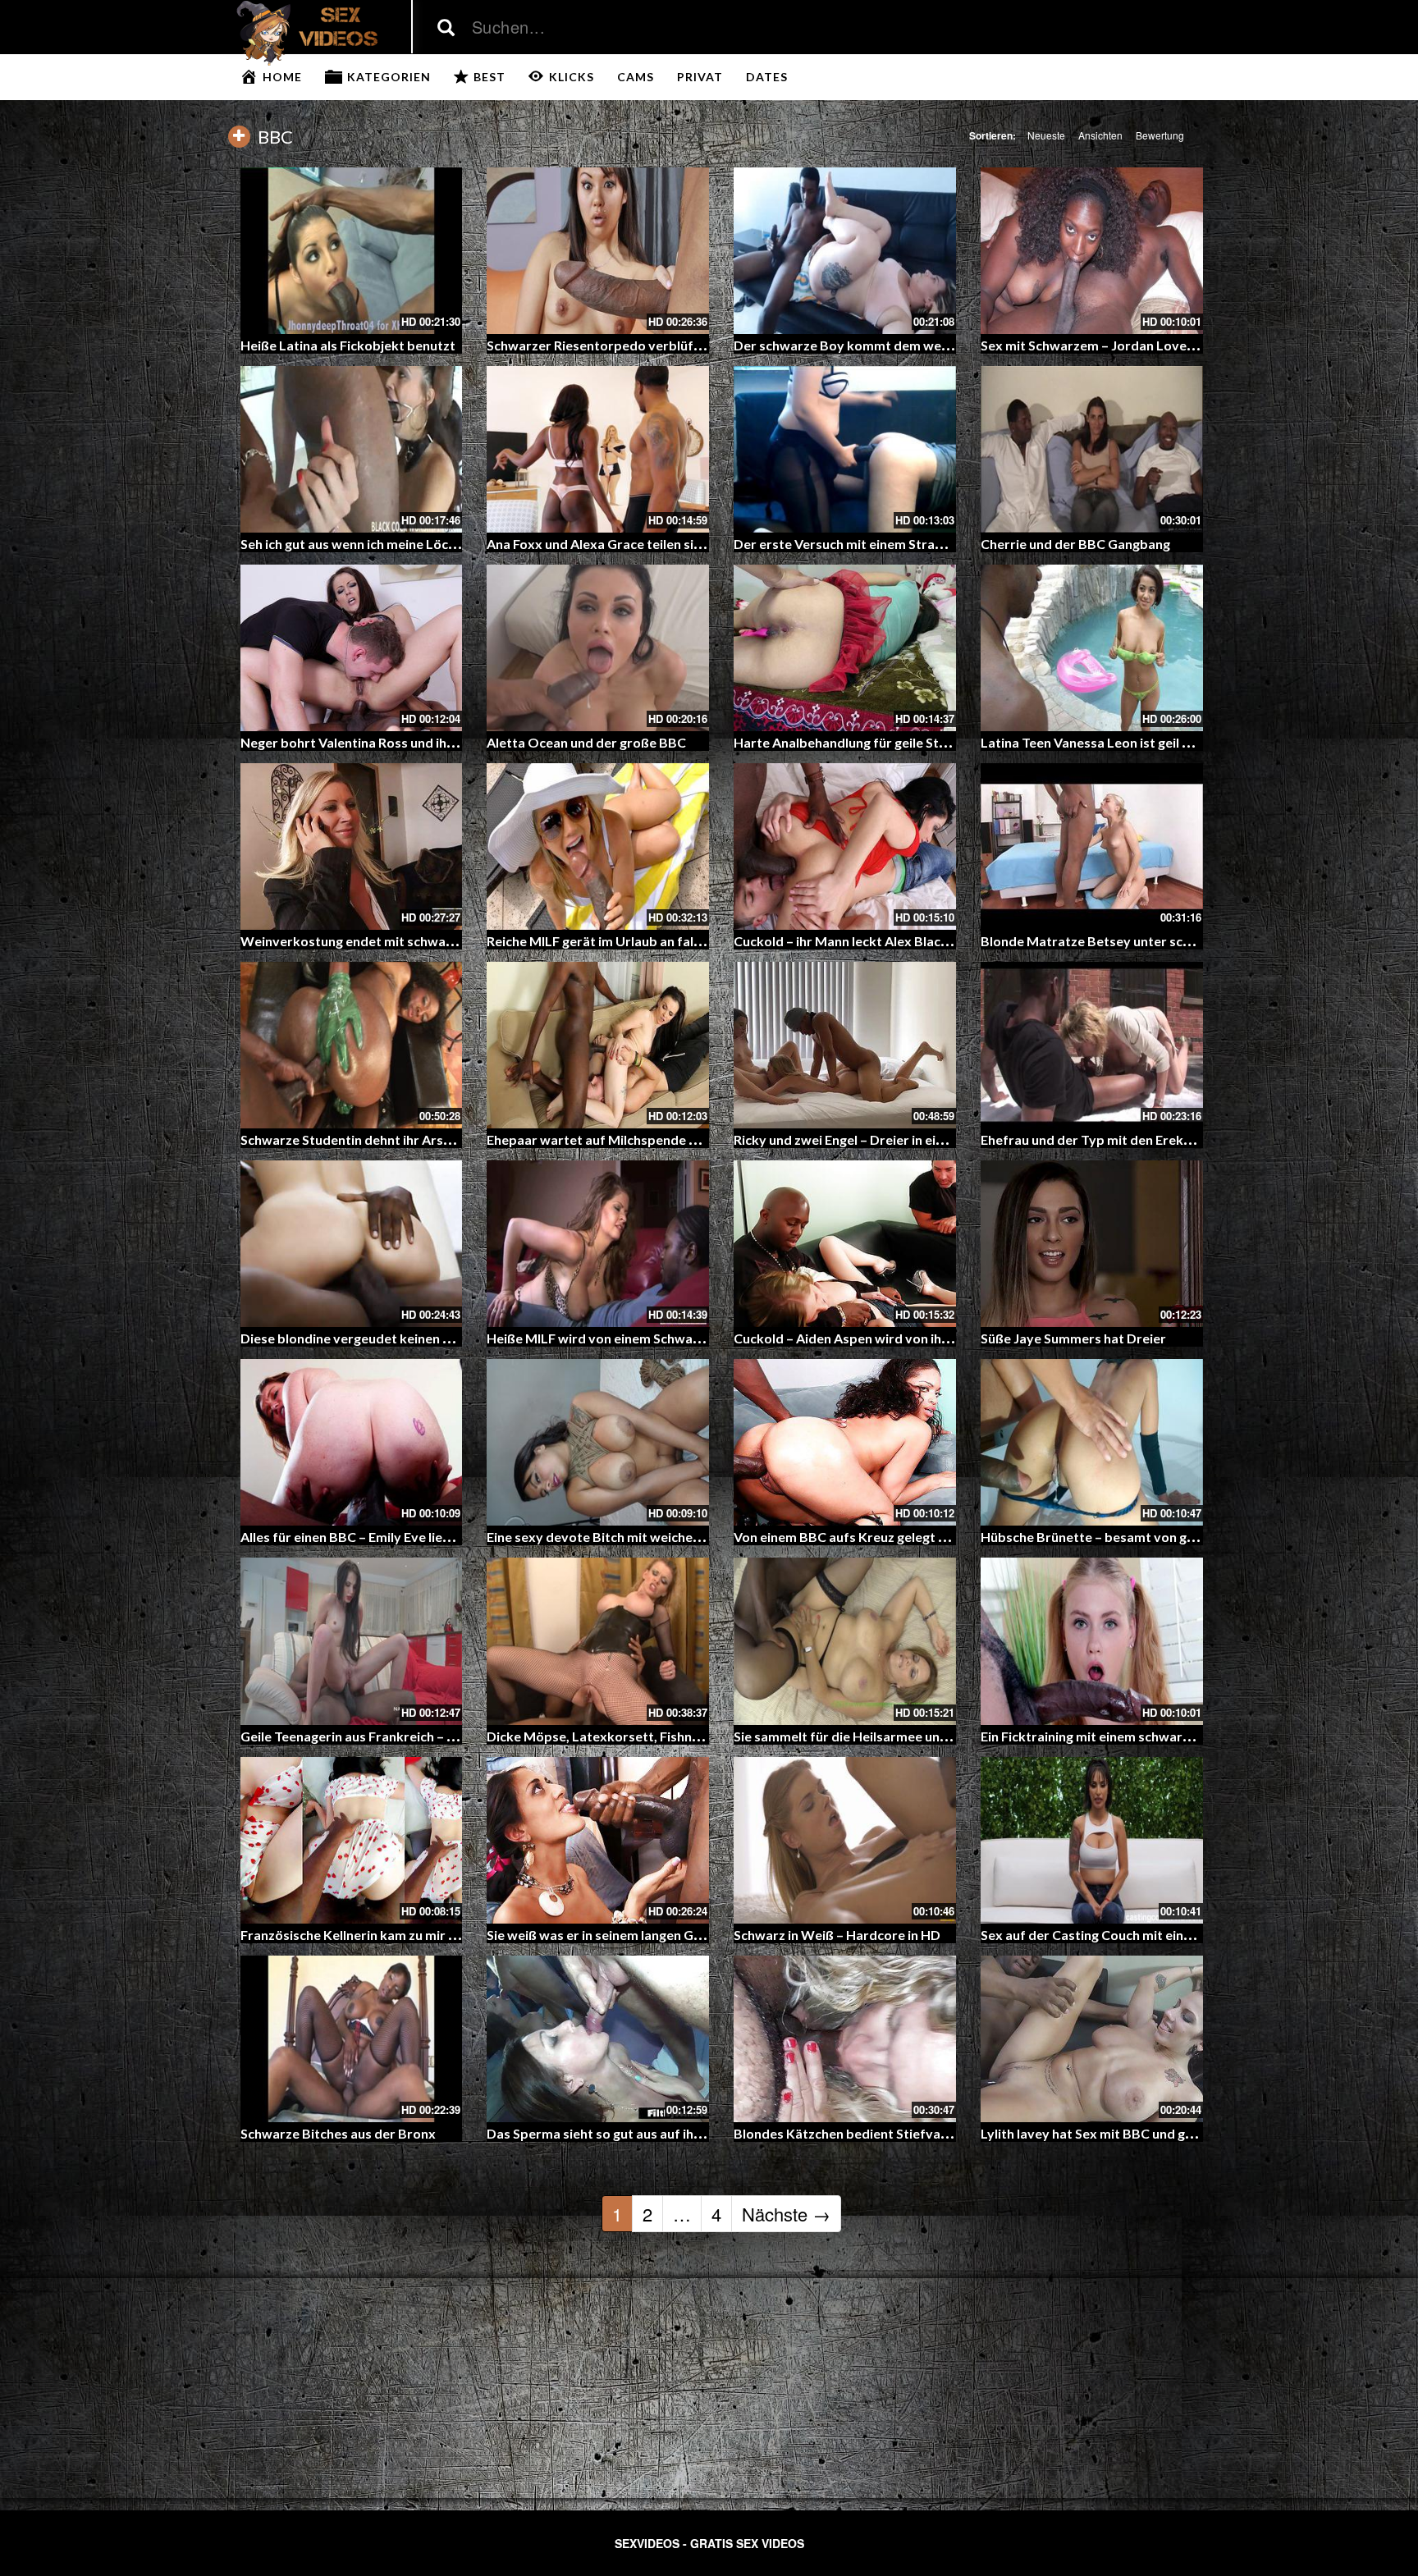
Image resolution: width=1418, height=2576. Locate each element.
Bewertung (1160, 135)
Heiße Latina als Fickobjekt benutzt (348, 345)
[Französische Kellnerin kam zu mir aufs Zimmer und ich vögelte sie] (352, 1840)
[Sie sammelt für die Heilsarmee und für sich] (845, 1641)
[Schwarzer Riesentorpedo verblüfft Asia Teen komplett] (598, 251)
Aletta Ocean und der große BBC (586, 742)
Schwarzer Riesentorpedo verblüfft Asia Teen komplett (656, 345)
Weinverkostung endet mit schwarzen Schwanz (384, 941)
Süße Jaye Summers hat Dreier (1073, 1338)
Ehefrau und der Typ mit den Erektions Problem (1125, 1139)
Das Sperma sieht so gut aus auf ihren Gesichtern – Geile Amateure (689, 2133)
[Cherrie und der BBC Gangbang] (1092, 449)
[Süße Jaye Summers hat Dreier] (1092, 1244)
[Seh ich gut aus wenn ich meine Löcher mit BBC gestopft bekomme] (352, 449)
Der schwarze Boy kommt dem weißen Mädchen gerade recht (921, 345)
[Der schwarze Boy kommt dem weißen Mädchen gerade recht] (845, 251)
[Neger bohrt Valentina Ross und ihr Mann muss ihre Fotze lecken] (352, 648)
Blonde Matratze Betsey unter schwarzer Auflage (1132, 941)
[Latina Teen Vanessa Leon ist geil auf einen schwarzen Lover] (1092, 648)
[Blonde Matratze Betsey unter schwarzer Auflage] (1092, 846)
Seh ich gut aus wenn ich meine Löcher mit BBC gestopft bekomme (441, 544)
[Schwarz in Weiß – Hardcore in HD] (845, 1840)
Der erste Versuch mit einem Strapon (846, 544)
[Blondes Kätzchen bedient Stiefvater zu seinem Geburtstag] (845, 2039)
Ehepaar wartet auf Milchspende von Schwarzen (634, 1139)
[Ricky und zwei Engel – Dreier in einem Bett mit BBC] (845, 1045)
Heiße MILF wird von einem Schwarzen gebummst (637, 1338)
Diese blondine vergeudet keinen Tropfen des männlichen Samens (440, 1338)
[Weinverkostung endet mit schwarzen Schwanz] (352, 846)
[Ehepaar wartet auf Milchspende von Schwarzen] (598, 1045)
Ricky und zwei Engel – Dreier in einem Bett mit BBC (889, 1139)
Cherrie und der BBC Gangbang (1075, 544)
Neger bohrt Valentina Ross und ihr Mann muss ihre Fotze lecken (435, 742)
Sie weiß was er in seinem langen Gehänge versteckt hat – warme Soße (699, 1935)
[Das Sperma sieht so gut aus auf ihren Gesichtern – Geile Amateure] (598, 2039)
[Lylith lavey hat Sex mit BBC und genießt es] (1092, 2039)
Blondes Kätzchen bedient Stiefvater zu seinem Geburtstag (915, 2133)
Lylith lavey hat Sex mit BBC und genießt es (1111, 2133)
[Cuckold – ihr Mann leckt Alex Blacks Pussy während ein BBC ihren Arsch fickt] (845, 846)
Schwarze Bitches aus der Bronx (338, 2133)
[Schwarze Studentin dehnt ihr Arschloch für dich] (352, 1045)
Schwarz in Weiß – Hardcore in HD (837, 1935)
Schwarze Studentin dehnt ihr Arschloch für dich (386, 1139)
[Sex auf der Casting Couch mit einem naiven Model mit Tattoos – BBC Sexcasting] (1092, 1840)
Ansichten (1100, 135)
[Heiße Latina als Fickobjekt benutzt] (352, 251)
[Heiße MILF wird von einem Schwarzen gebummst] (598, 1244)
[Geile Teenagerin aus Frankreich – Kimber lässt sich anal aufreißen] (352, 1641)
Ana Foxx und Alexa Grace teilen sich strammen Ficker (650, 544)
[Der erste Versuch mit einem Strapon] (845, 449)
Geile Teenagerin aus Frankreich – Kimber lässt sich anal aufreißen (440, 1736)
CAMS (636, 77)
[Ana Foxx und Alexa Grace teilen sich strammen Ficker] (598, 449)
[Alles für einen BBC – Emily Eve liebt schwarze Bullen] (352, 1442)
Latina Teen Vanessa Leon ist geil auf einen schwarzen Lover (1162, 742)
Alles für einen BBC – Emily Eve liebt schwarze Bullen (399, 1537)
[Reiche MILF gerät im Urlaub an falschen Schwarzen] (598, 846)
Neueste (1046, 135)
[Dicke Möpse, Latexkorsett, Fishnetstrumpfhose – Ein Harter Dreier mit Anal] (598, 1641)
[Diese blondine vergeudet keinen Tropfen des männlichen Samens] (352, 1244)
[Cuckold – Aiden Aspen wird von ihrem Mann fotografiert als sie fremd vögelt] (845, 1244)
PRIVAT (700, 77)
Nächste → (786, 2214)
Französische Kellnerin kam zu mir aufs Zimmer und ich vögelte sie (440, 1935)
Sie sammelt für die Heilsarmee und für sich (865, 1736)
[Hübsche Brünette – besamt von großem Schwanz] (1092, 1442)
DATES (767, 77)
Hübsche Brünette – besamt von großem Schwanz (1132, 1537)
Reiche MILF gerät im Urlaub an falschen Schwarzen (642, 941)
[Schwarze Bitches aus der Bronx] (352, 2039)
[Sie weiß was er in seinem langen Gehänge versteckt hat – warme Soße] (598, 1840)
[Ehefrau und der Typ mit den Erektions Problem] (1092, 1045)
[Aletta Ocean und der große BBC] (598, 648)
